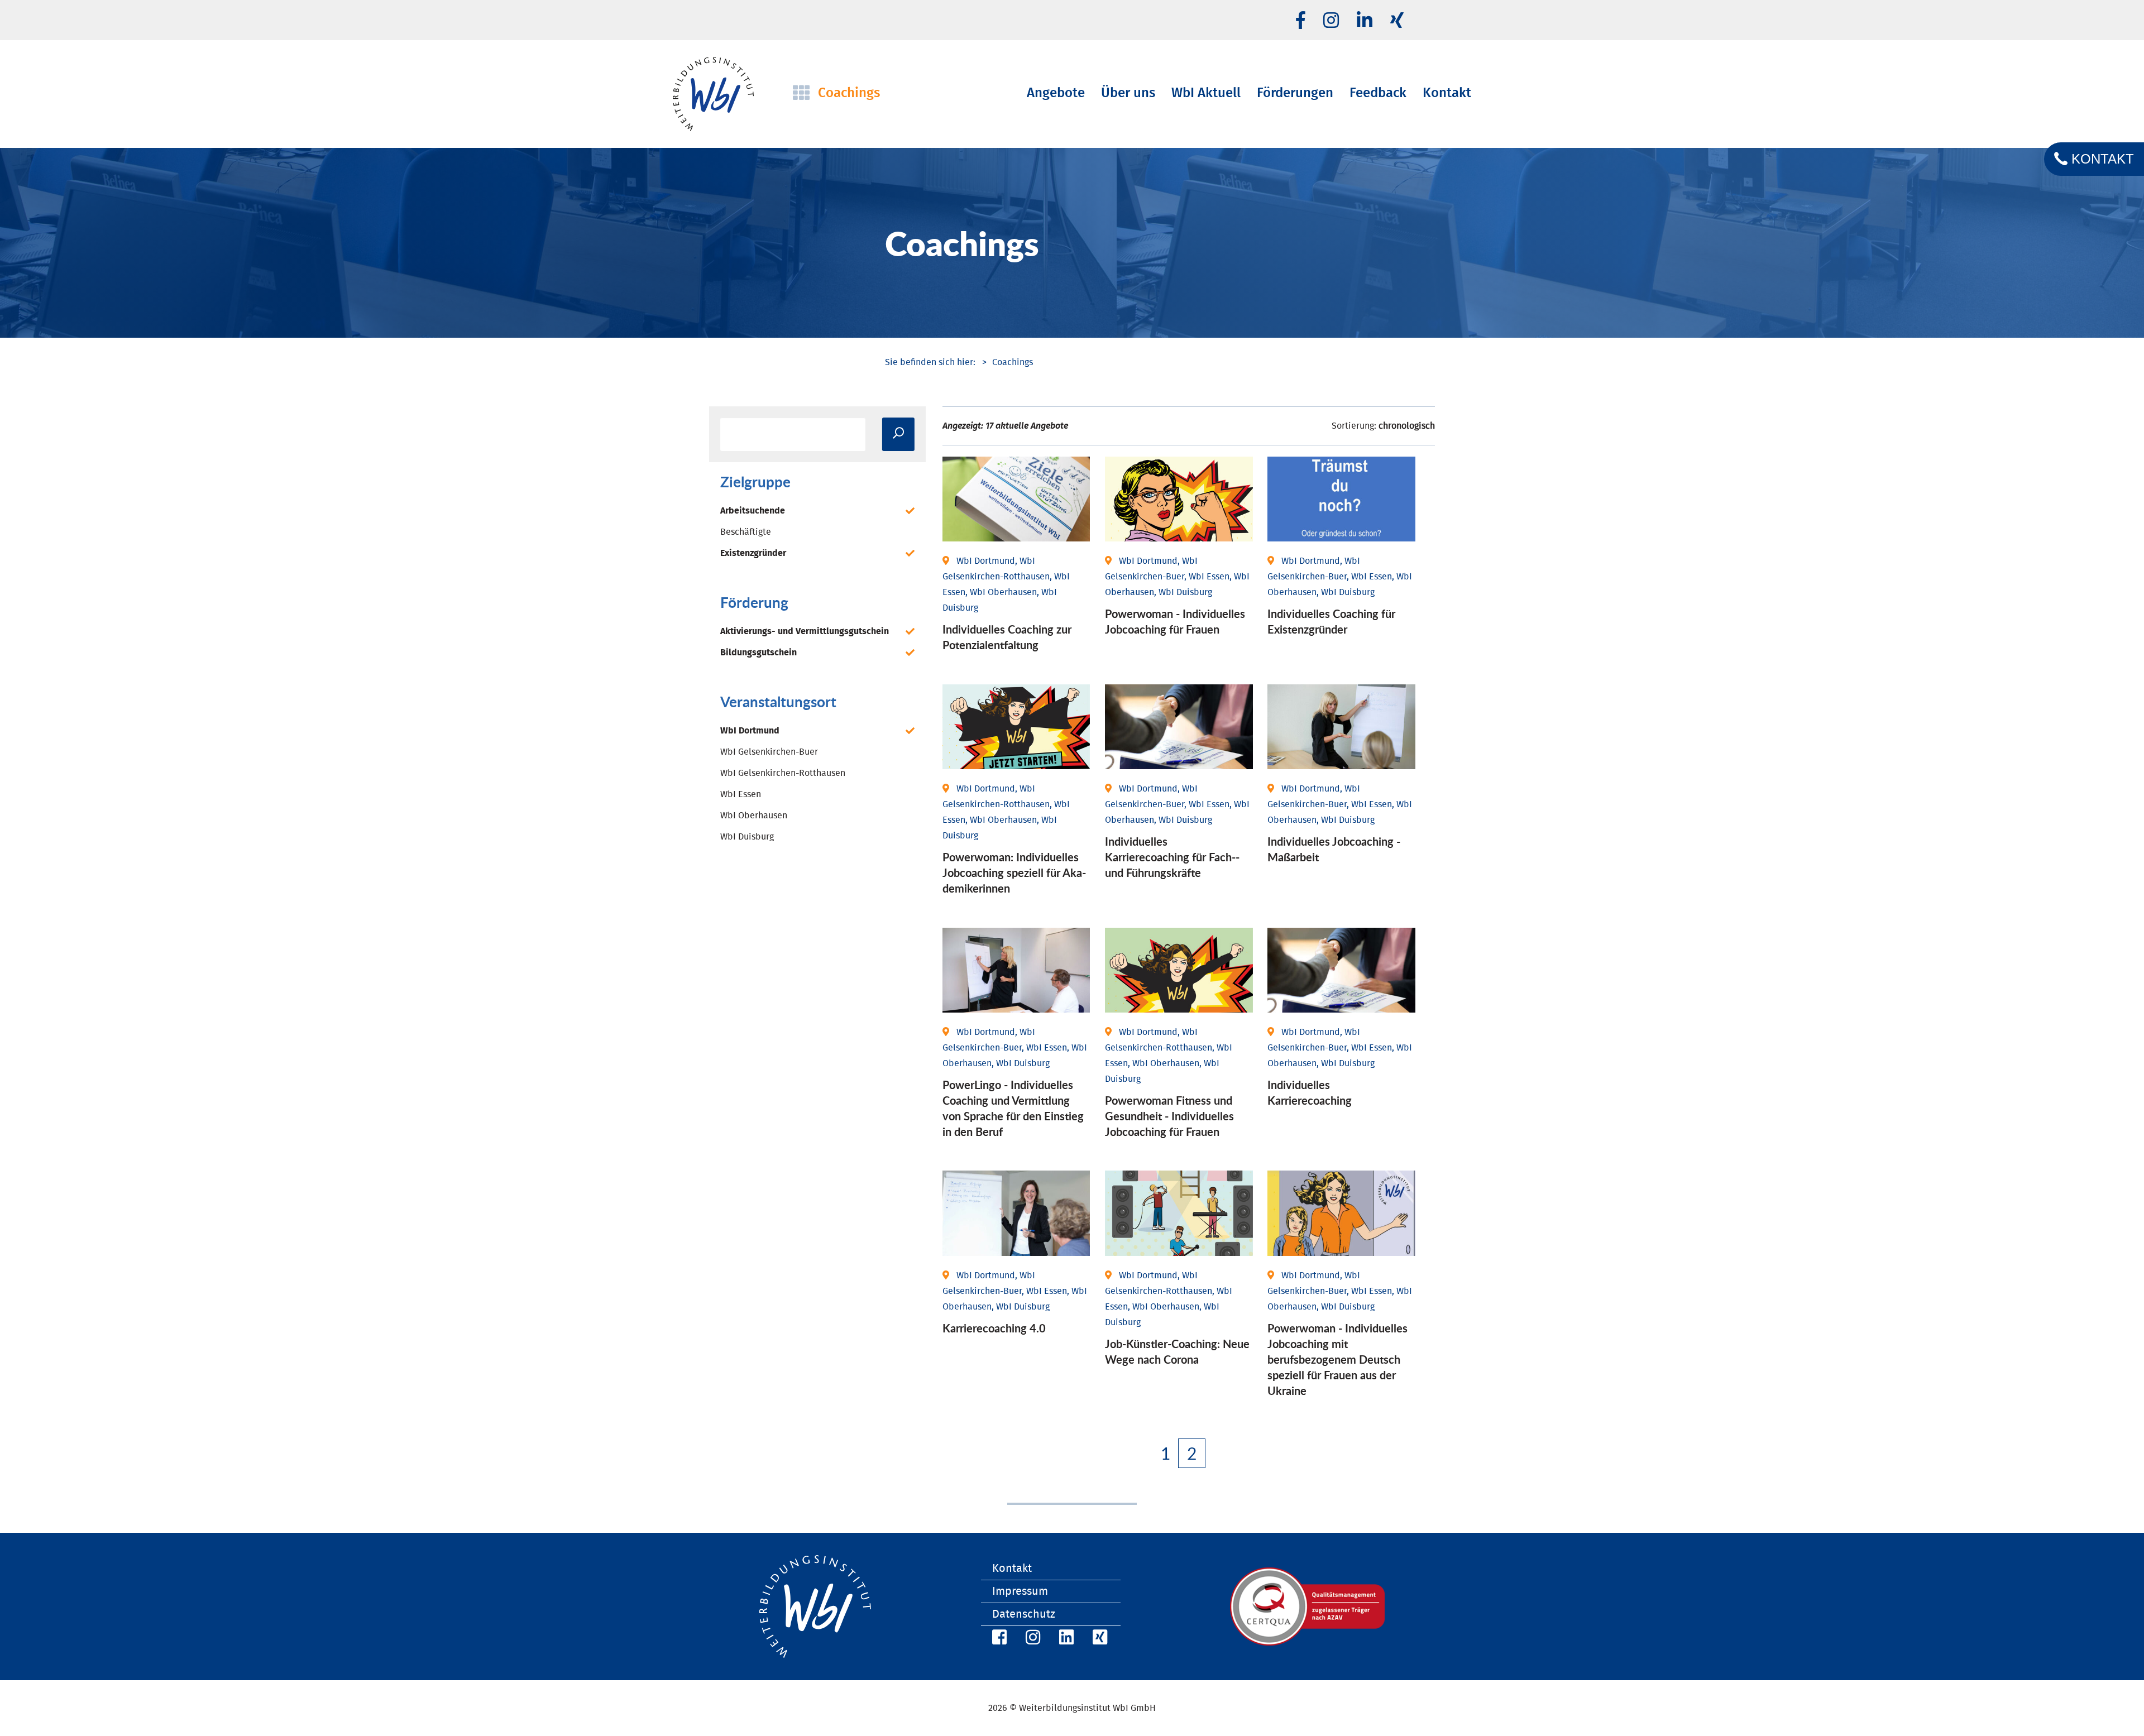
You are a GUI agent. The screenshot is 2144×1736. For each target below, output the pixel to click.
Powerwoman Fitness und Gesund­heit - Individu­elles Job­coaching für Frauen (1169, 1116)
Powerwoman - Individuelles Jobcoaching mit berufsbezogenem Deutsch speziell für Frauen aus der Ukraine (1337, 1359)
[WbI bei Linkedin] (1365, 21)
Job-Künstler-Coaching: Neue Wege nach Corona (1177, 1351)
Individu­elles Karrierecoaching (1310, 1092)
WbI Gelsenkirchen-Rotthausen (783, 773)
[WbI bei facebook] (1301, 21)
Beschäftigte (746, 532)
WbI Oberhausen (754, 816)
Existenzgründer (753, 553)
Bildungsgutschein (758, 653)
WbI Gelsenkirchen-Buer (769, 752)
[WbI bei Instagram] (1031, 1639)
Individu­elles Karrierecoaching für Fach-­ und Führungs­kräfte (1172, 857)
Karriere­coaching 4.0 (994, 1328)
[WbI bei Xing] (1397, 21)
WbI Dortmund (750, 731)
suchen (898, 434)
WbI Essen (741, 794)
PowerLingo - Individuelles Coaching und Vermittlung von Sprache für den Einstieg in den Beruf (1013, 1108)
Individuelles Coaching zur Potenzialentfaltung (1007, 637)
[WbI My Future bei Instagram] (1331, 21)
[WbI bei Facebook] (998, 1639)
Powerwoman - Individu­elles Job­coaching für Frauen (1175, 621)
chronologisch (1407, 426)
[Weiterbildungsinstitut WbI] (930, 362)
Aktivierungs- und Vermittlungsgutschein (805, 631)
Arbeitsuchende (753, 511)
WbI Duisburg (747, 837)
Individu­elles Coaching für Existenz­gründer (1331, 621)
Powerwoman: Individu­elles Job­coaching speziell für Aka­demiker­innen (1014, 872)
